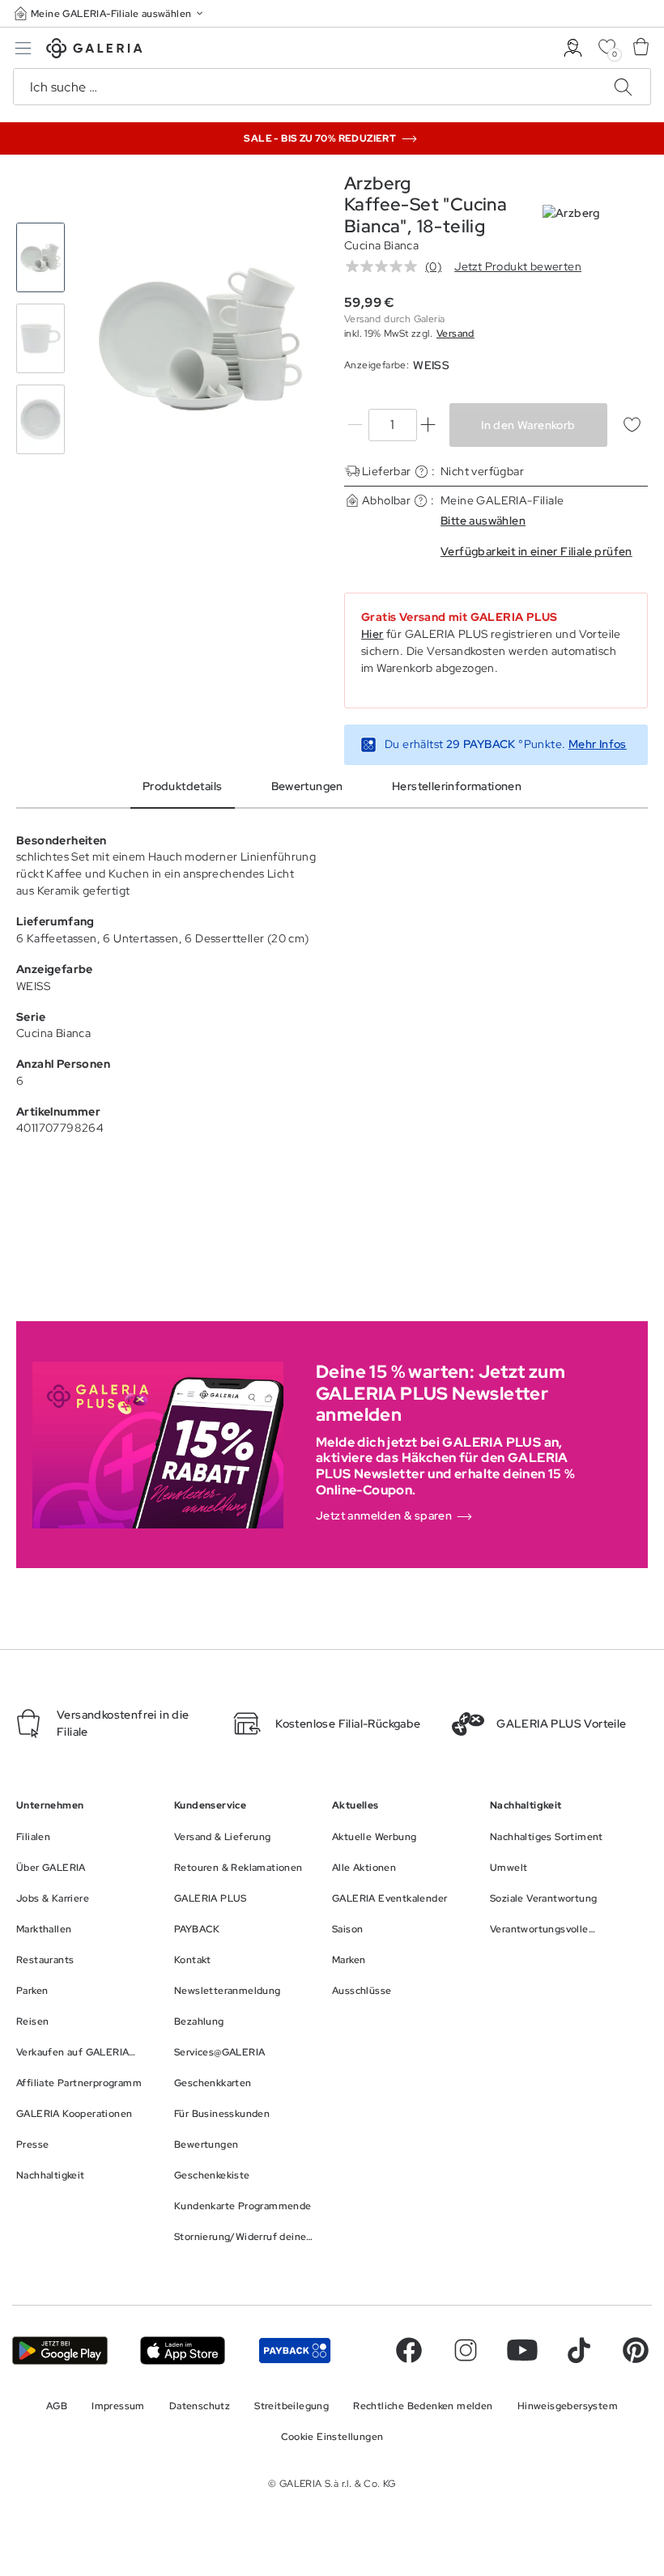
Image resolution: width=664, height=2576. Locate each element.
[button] (110, 13)
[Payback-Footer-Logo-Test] (295, 2351)
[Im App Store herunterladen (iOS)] (183, 2351)
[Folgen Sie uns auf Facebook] (409, 2350)
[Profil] (573, 48)
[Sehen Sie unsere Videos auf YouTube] (522, 2350)
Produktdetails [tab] (183, 786)
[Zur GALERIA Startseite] (94, 51)
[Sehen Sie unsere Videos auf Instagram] (466, 2350)
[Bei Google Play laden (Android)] (60, 2351)
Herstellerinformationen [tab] (457, 786)
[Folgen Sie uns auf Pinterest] (636, 2350)
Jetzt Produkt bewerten (518, 266)
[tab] (200, 339)
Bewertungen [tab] (307, 786)
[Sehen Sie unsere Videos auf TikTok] (579, 2350)
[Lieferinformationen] (421, 472)
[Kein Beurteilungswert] (385, 266)
